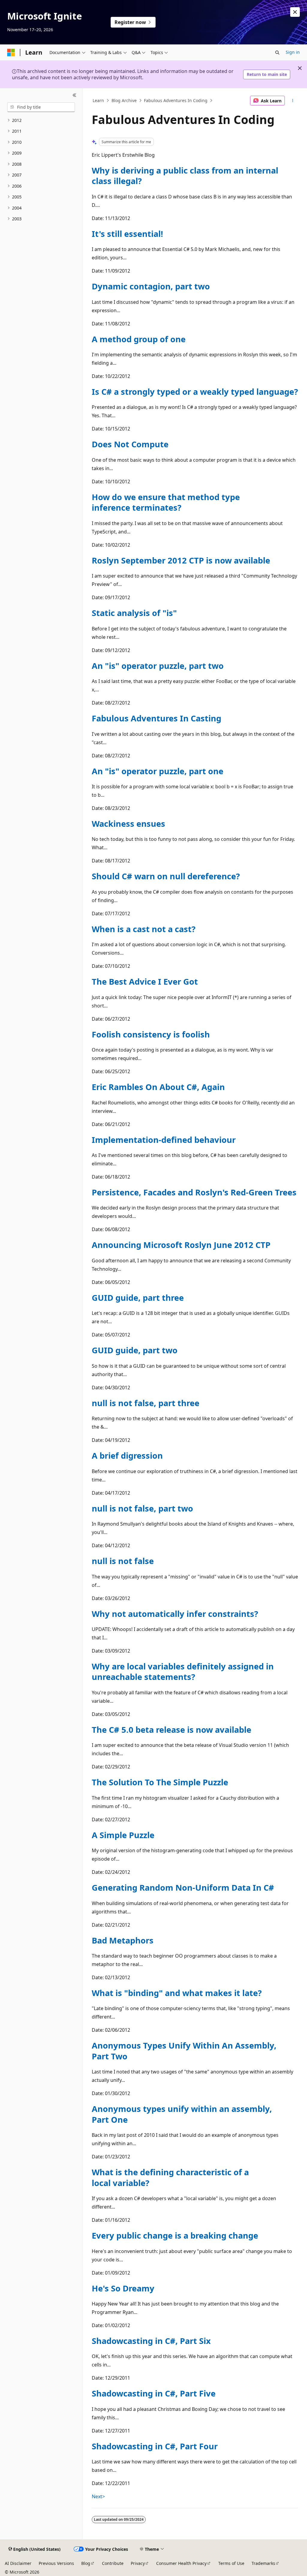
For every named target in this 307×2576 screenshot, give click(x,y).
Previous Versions (56, 2563)
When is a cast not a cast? (144, 929)
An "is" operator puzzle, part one (158, 771)
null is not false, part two (142, 1508)
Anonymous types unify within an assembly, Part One (182, 2114)
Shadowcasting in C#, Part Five (154, 2393)
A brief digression (127, 1456)
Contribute (113, 2563)
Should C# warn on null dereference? (166, 876)
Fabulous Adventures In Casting (156, 718)
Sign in (293, 52)
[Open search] (277, 53)
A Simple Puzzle (123, 1835)
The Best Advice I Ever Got (145, 981)
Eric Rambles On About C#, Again (158, 1087)
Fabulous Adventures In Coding (176, 100)
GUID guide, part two (135, 1350)
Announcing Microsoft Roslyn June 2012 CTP (181, 1245)
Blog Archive (124, 100)
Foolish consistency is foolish (151, 1034)
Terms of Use (231, 2563)
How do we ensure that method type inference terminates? (166, 502)
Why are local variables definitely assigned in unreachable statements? (183, 1672)
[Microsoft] (11, 53)
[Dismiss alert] (295, 12)
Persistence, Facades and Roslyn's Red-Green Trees (194, 1192)
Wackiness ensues (128, 824)
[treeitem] (41, 121)
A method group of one (139, 339)
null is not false (123, 1561)
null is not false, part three (146, 1403)
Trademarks (263, 2563)
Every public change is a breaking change (175, 2235)
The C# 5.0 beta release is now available (171, 1730)
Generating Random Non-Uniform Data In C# (183, 1887)
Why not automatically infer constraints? (175, 1614)
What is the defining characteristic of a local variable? (170, 2177)
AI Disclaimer (18, 2563)
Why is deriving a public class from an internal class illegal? (185, 176)
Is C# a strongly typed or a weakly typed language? (195, 392)
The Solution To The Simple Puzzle (160, 1782)
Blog (86, 2563)
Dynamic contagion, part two (151, 286)
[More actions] (292, 101)
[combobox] (41, 107)
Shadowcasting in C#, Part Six (151, 2341)
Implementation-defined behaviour (164, 1140)
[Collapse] (75, 95)
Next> (98, 2496)
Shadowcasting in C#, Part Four (155, 2446)
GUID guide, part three (138, 1298)
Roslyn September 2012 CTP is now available (181, 560)
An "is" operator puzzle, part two (158, 666)
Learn (98, 100)
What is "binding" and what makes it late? (177, 1993)
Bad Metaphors (123, 1940)
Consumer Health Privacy (181, 2563)
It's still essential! (127, 234)
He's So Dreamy (123, 2288)
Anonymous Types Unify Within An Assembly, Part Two (184, 2051)
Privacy (138, 2563)
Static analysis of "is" (134, 613)
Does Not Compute (130, 444)
